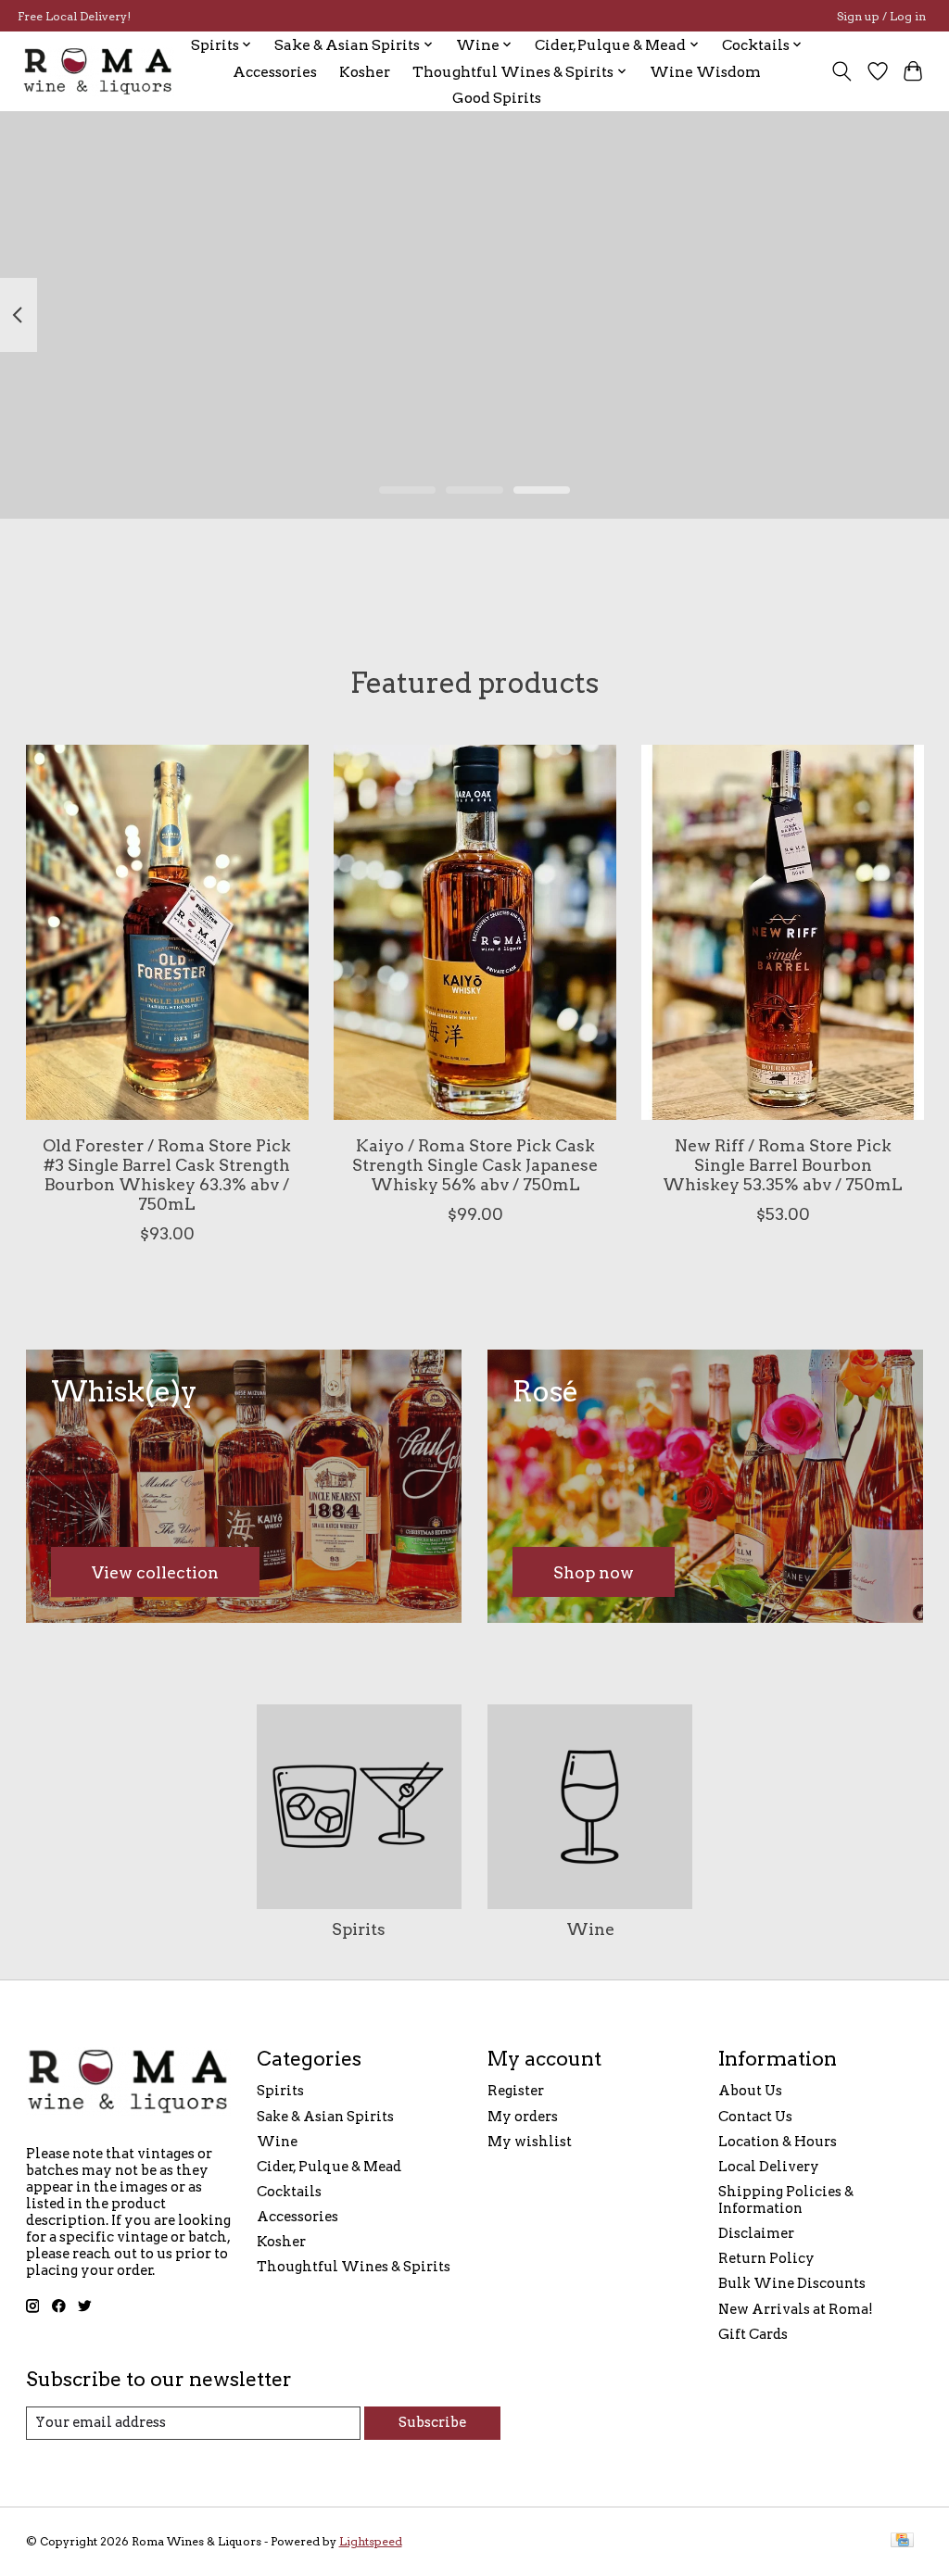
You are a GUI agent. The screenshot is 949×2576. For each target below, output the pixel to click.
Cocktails (289, 2192)
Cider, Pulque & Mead (329, 2167)
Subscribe (432, 2422)
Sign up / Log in (881, 16)
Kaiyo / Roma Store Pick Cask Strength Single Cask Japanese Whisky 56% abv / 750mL (475, 1164)
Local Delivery (769, 2167)
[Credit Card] (902, 2541)
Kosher (365, 72)
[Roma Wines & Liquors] (98, 72)
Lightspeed (371, 2541)
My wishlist (530, 2142)
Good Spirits (497, 98)
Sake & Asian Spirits (325, 2117)
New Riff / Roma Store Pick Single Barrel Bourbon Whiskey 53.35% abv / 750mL (783, 1164)
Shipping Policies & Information (786, 2200)
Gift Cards (753, 2334)
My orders (523, 2117)
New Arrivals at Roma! (796, 2309)
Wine (590, 1929)
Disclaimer (756, 2233)
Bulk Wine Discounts (792, 2283)
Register (516, 2091)
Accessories (275, 72)
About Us (750, 2091)
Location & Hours (778, 2142)
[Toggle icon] (841, 71)
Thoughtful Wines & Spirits (354, 2267)
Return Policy (766, 2258)
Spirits (359, 1929)
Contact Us (755, 2117)
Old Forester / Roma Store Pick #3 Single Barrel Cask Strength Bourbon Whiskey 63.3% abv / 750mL (167, 1174)
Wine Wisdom (705, 72)
